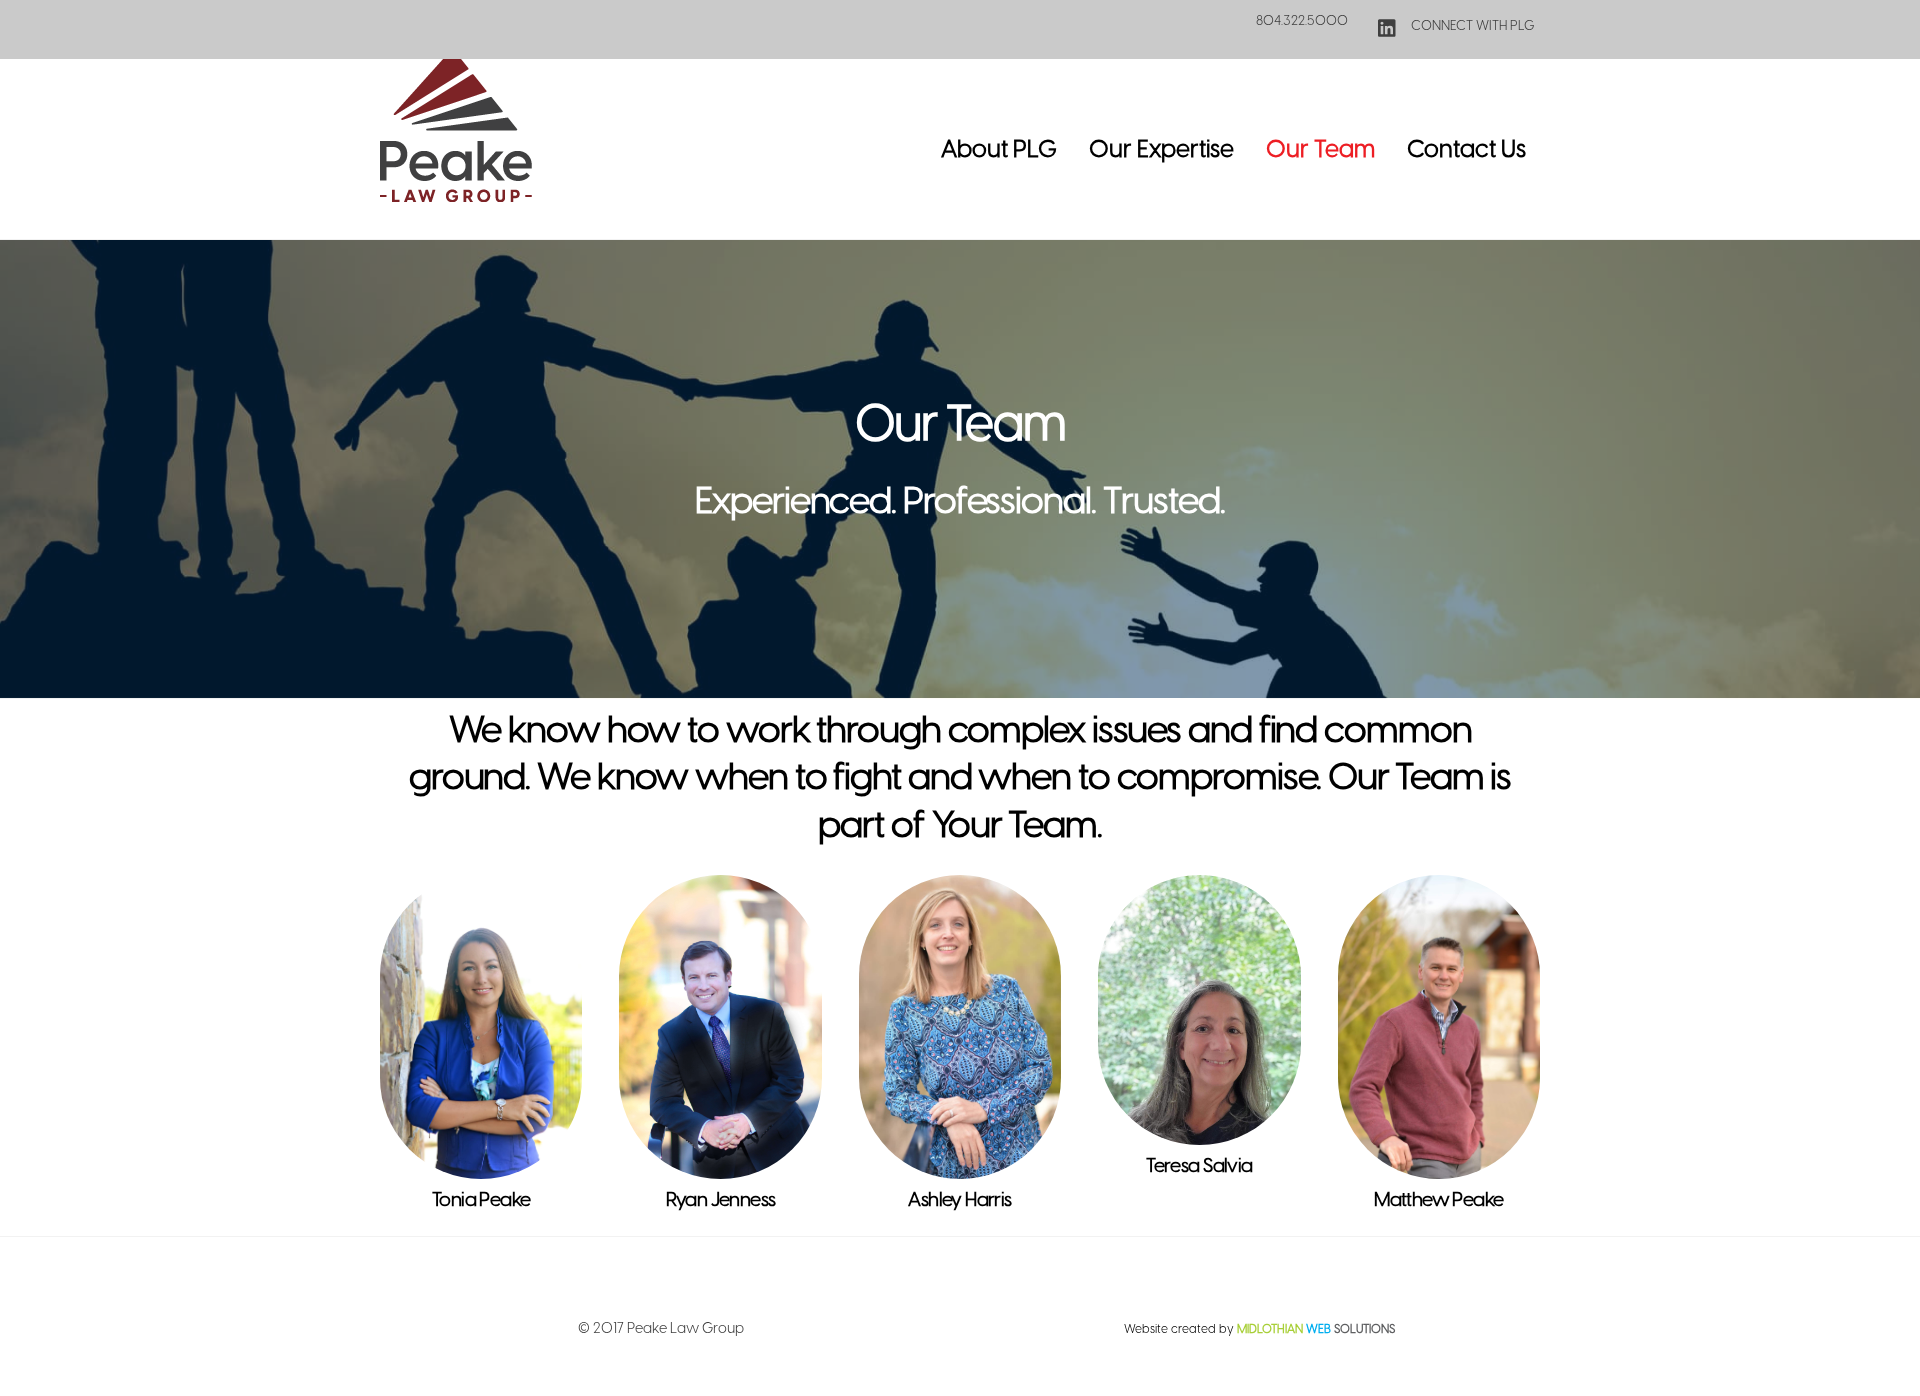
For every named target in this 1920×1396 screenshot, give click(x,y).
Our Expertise (1161, 148)
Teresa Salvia (1199, 1165)
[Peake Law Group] (456, 192)
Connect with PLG (1471, 25)
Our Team (1320, 148)
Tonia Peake (481, 1199)
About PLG (999, 148)
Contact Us (1466, 148)
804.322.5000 (1302, 20)
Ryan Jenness (721, 1199)
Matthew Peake (1439, 1199)
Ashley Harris (960, 1199)
